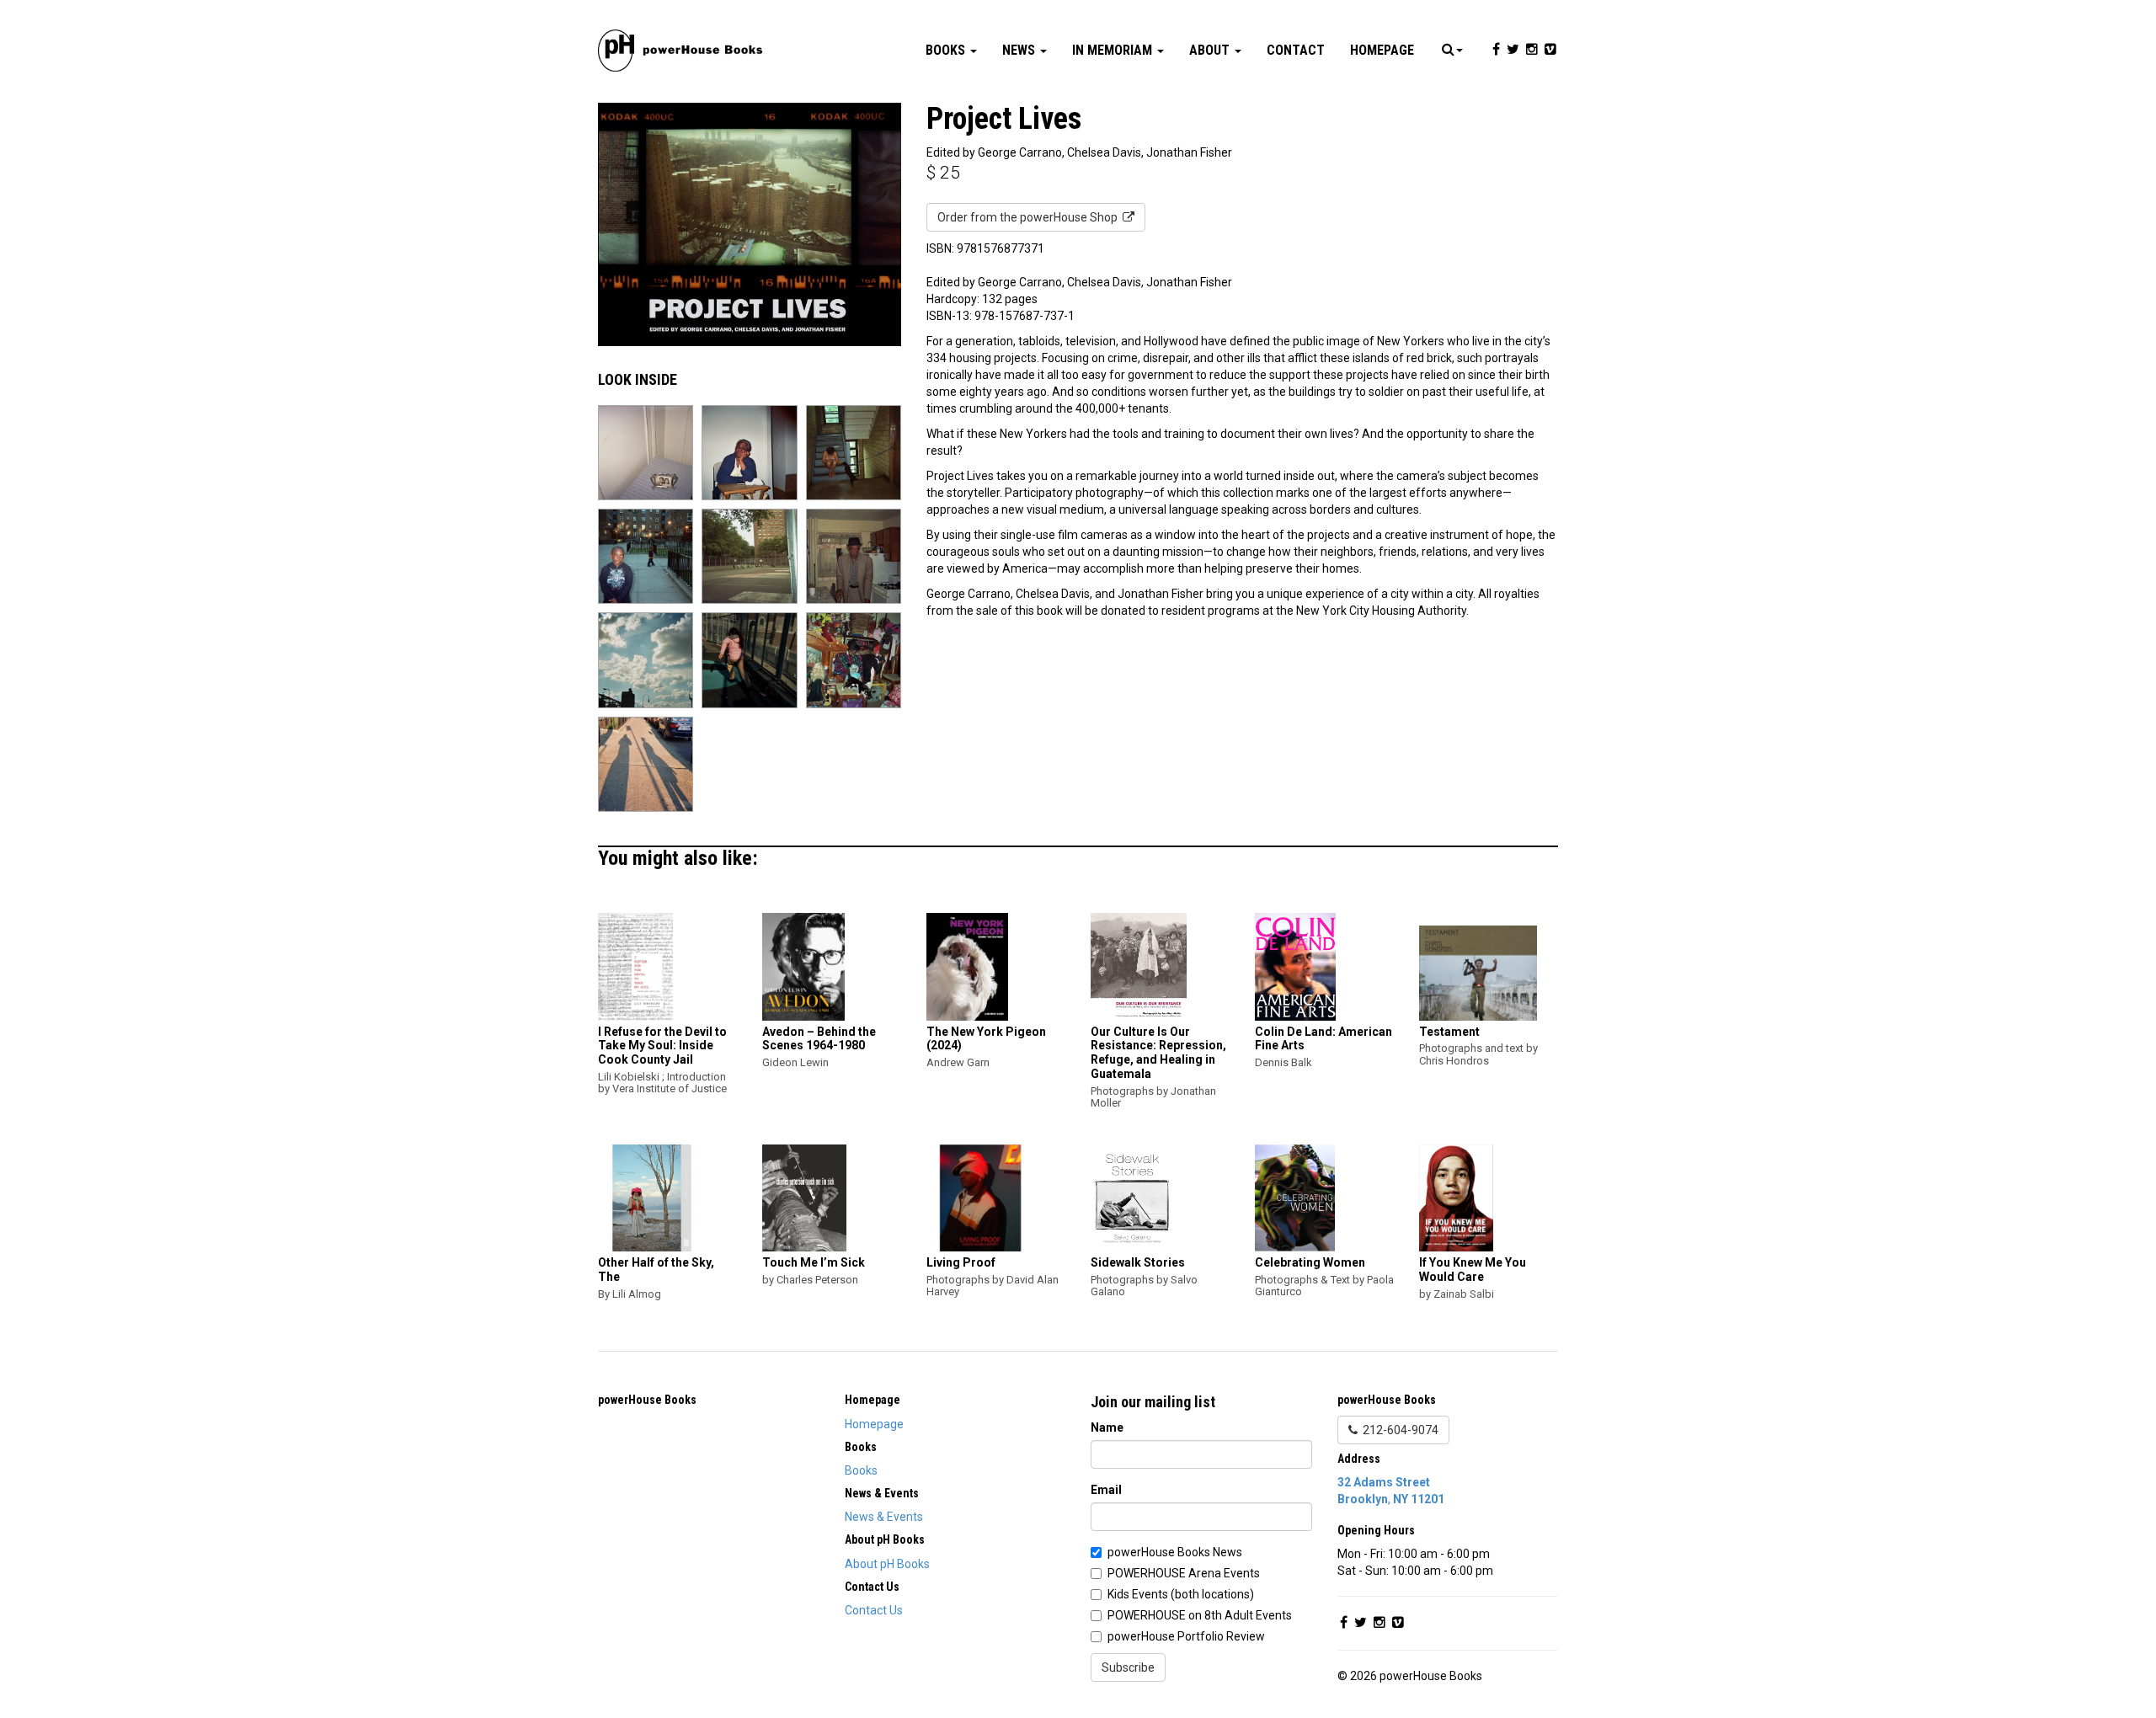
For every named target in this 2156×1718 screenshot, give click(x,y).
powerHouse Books (647, 1400)
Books (947, 50)
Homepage (1382, 50)
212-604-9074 (1398, 1430)
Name (1107, 1427)
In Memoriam (1114, 50)
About (1211, 50)
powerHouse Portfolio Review (1186, 1636)
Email (1106, 1490)
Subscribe (1128, 1667)
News (1020, 50)
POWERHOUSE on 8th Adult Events (1200, 1615)
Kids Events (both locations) (1181, 1594)
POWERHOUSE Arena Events (1184, 1573)
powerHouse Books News (1175, 1552)
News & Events (884, 1517)
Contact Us (874, 1610)
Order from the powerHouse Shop (1030, 217)
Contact (1296, 50)
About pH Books (887, 1564)
